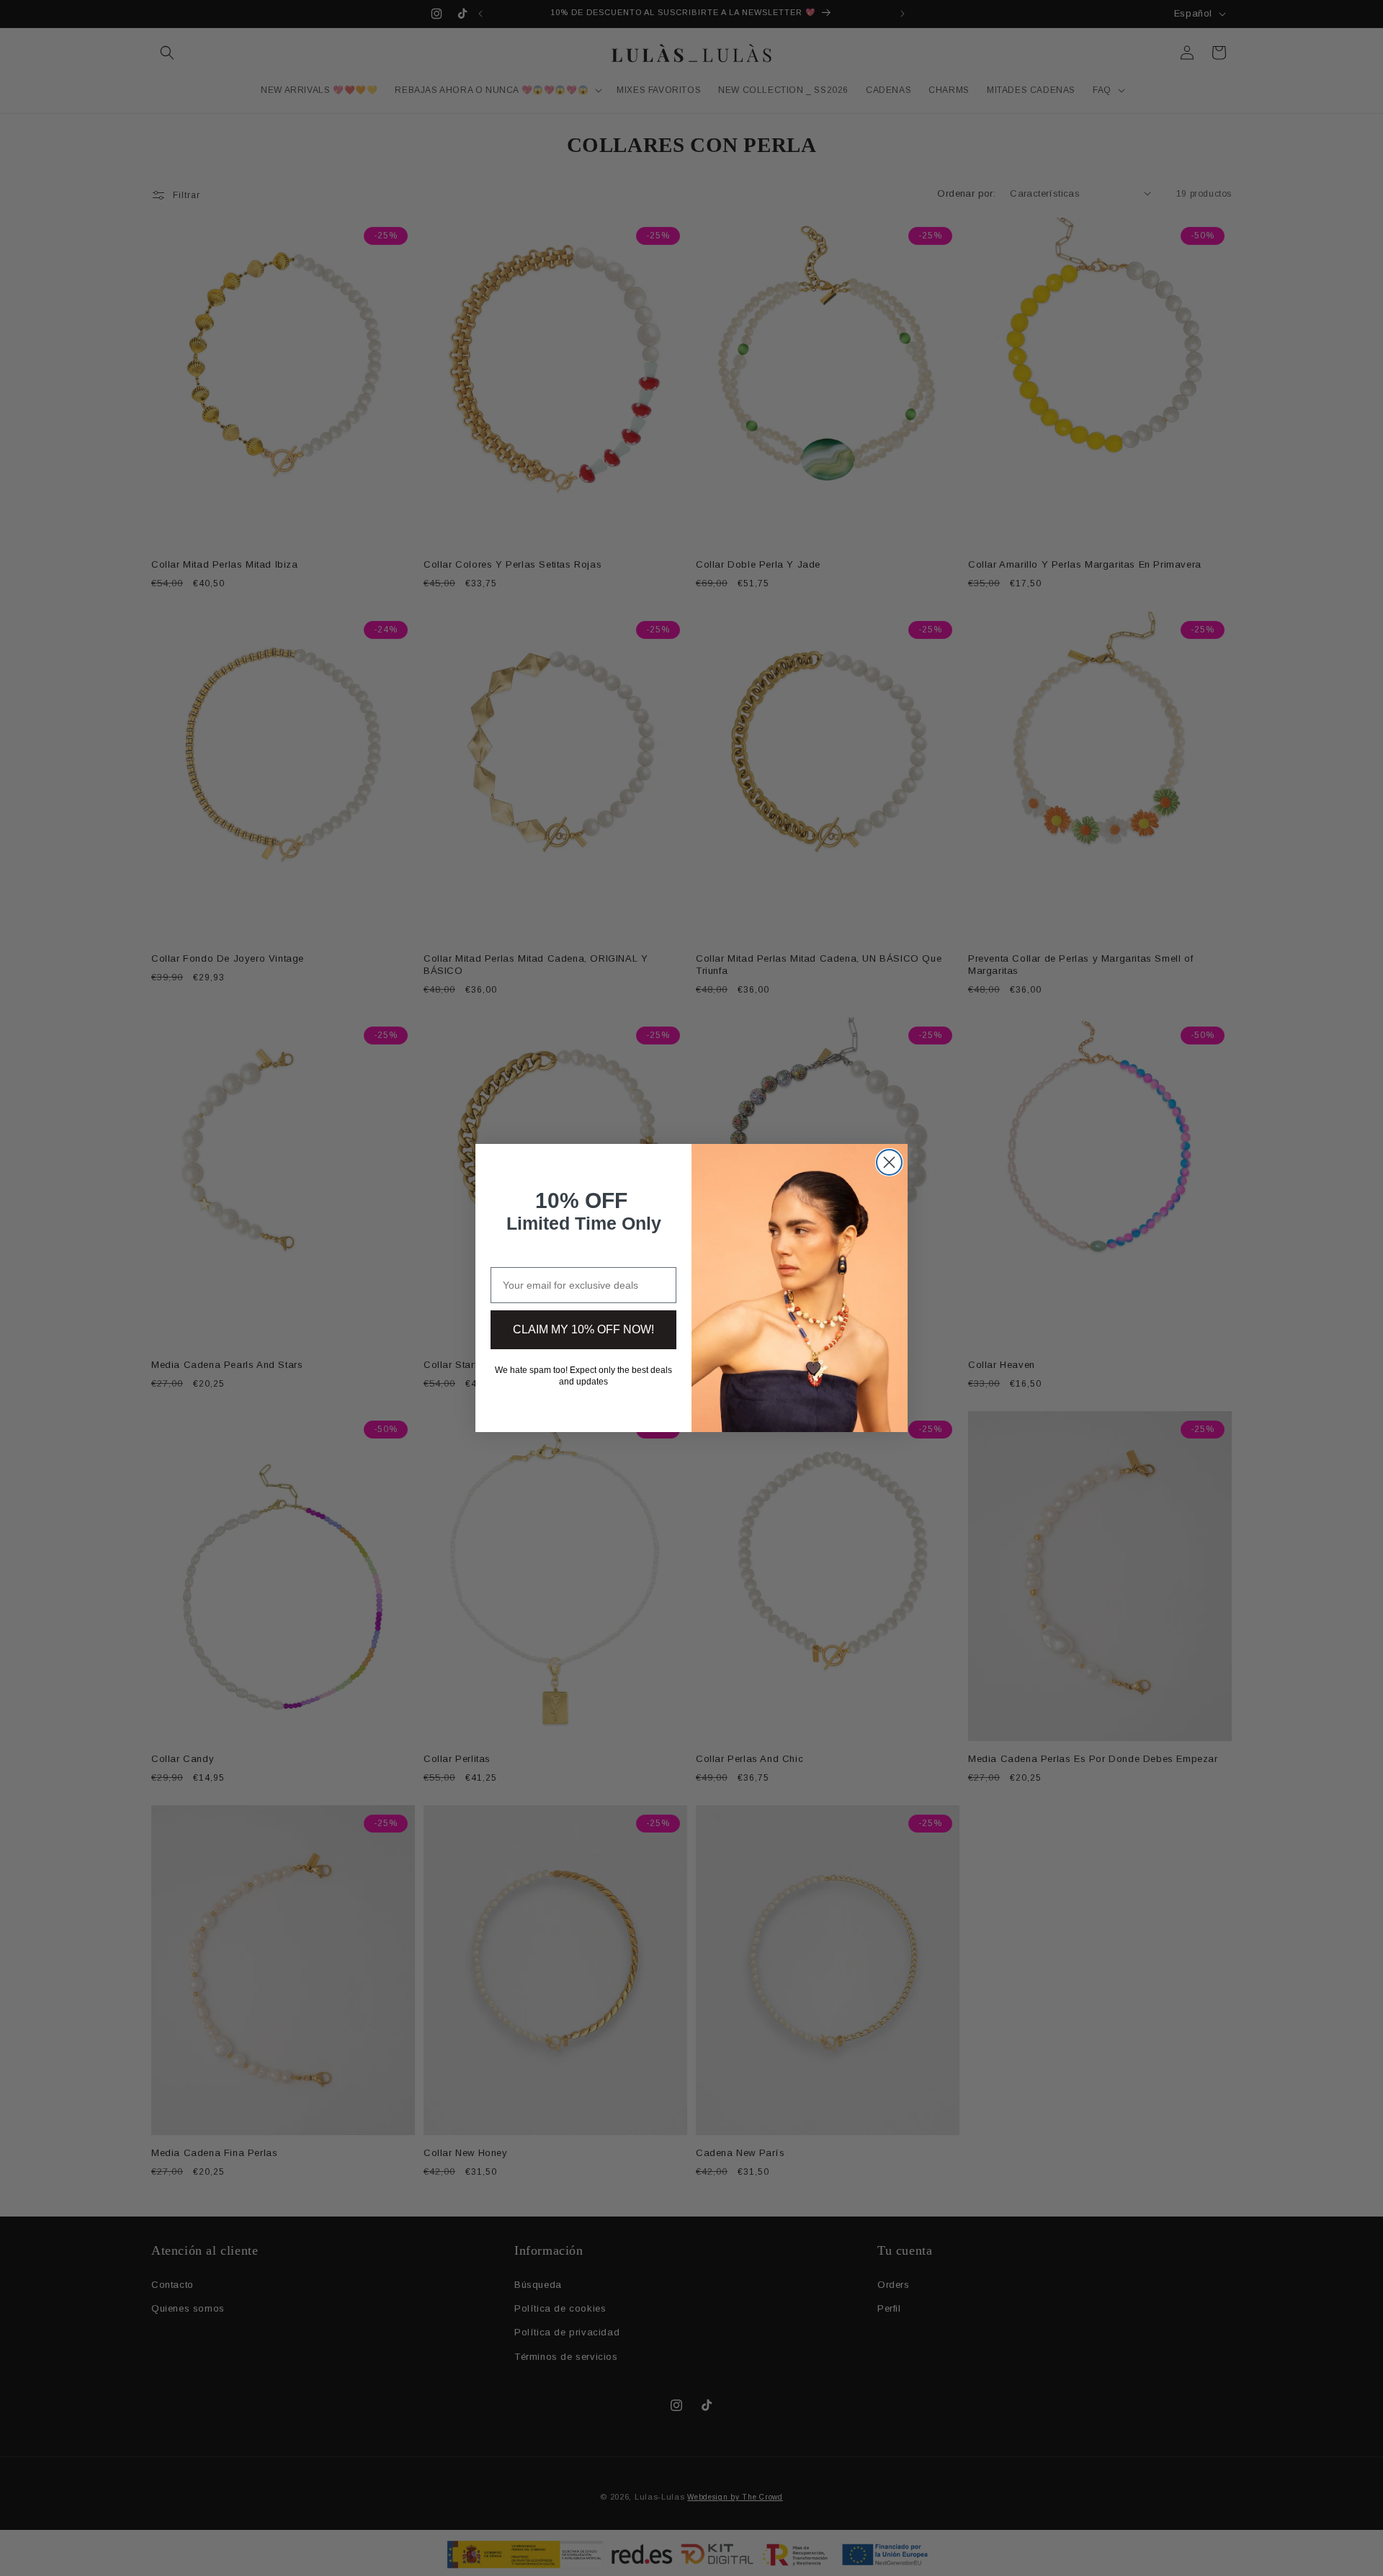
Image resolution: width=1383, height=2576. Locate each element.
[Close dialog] (889, 1162)
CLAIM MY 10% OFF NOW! (583, 1329)
